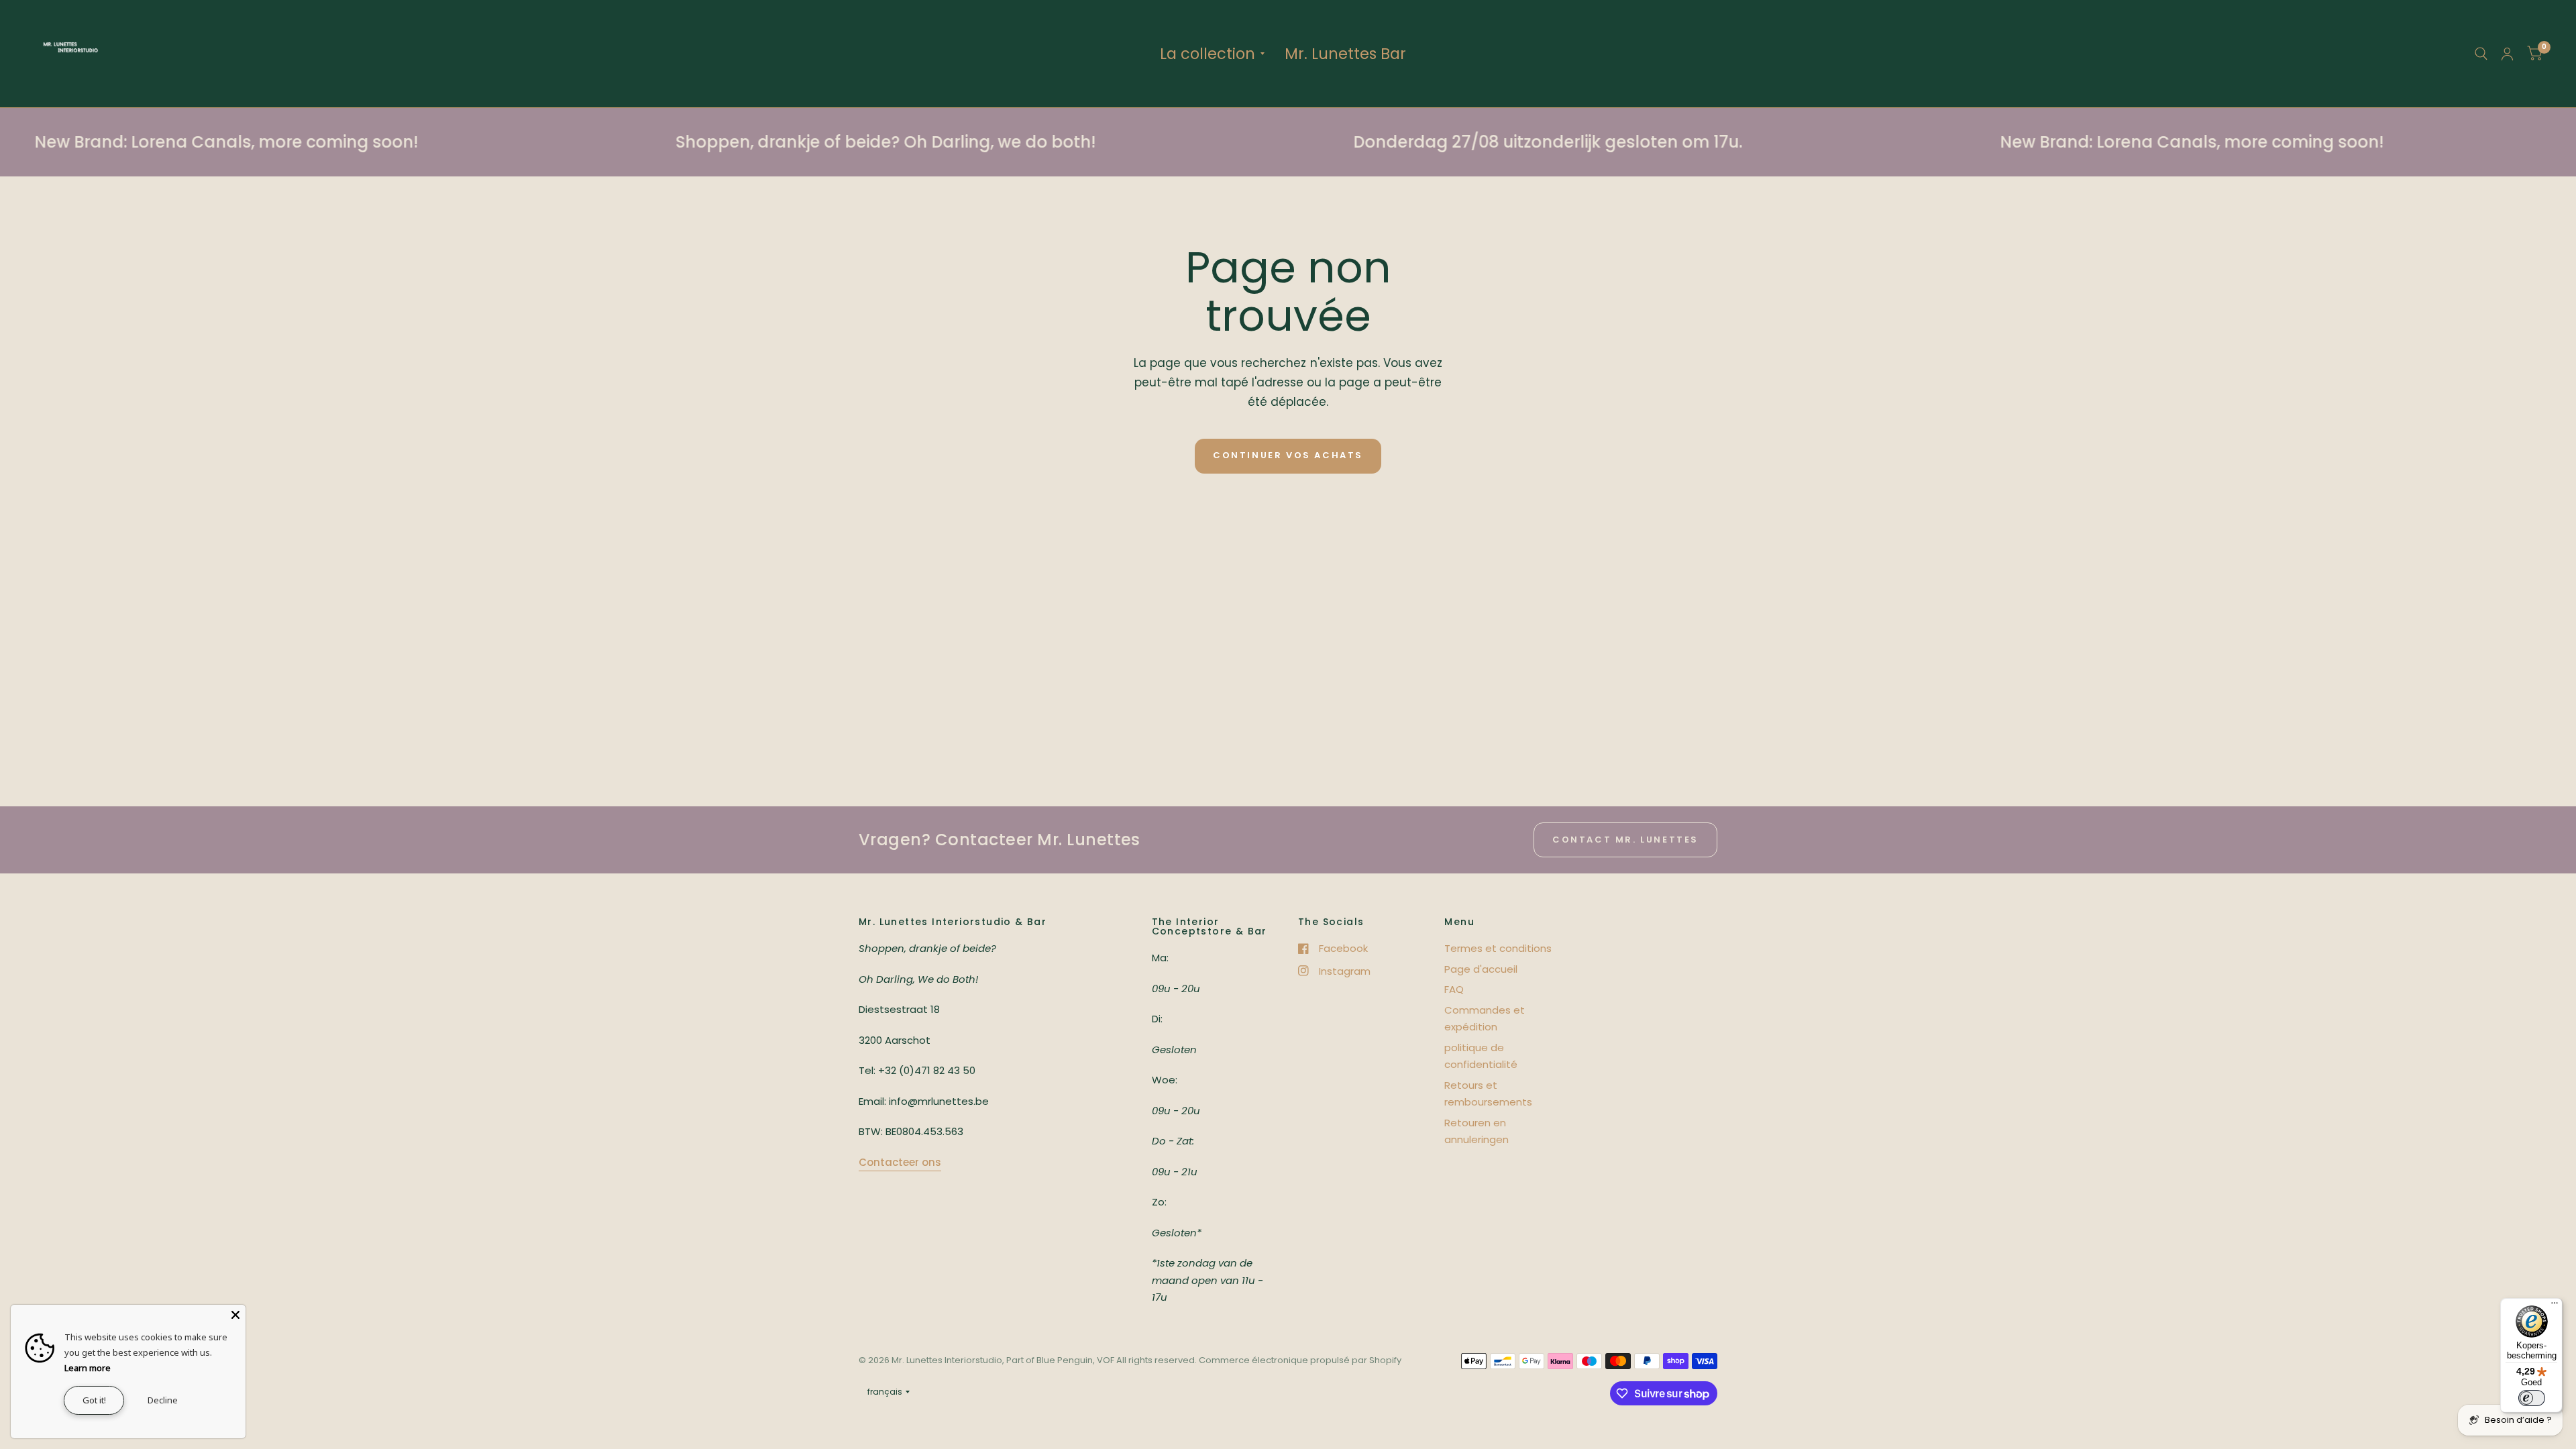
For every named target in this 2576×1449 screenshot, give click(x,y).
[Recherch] (2481, 54)
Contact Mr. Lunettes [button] (1625, 840)
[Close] (235, 1315)
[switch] (2532, 1398)
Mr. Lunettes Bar (1345, 54)
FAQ (1454, 989)
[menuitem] (1212, 54)
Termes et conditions (1498, 948)
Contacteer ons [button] (900, 1162)
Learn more (88, 1368)
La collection (1207, 54)
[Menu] (2555, 1306)
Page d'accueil (1481, 969)
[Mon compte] (2507, 54)
